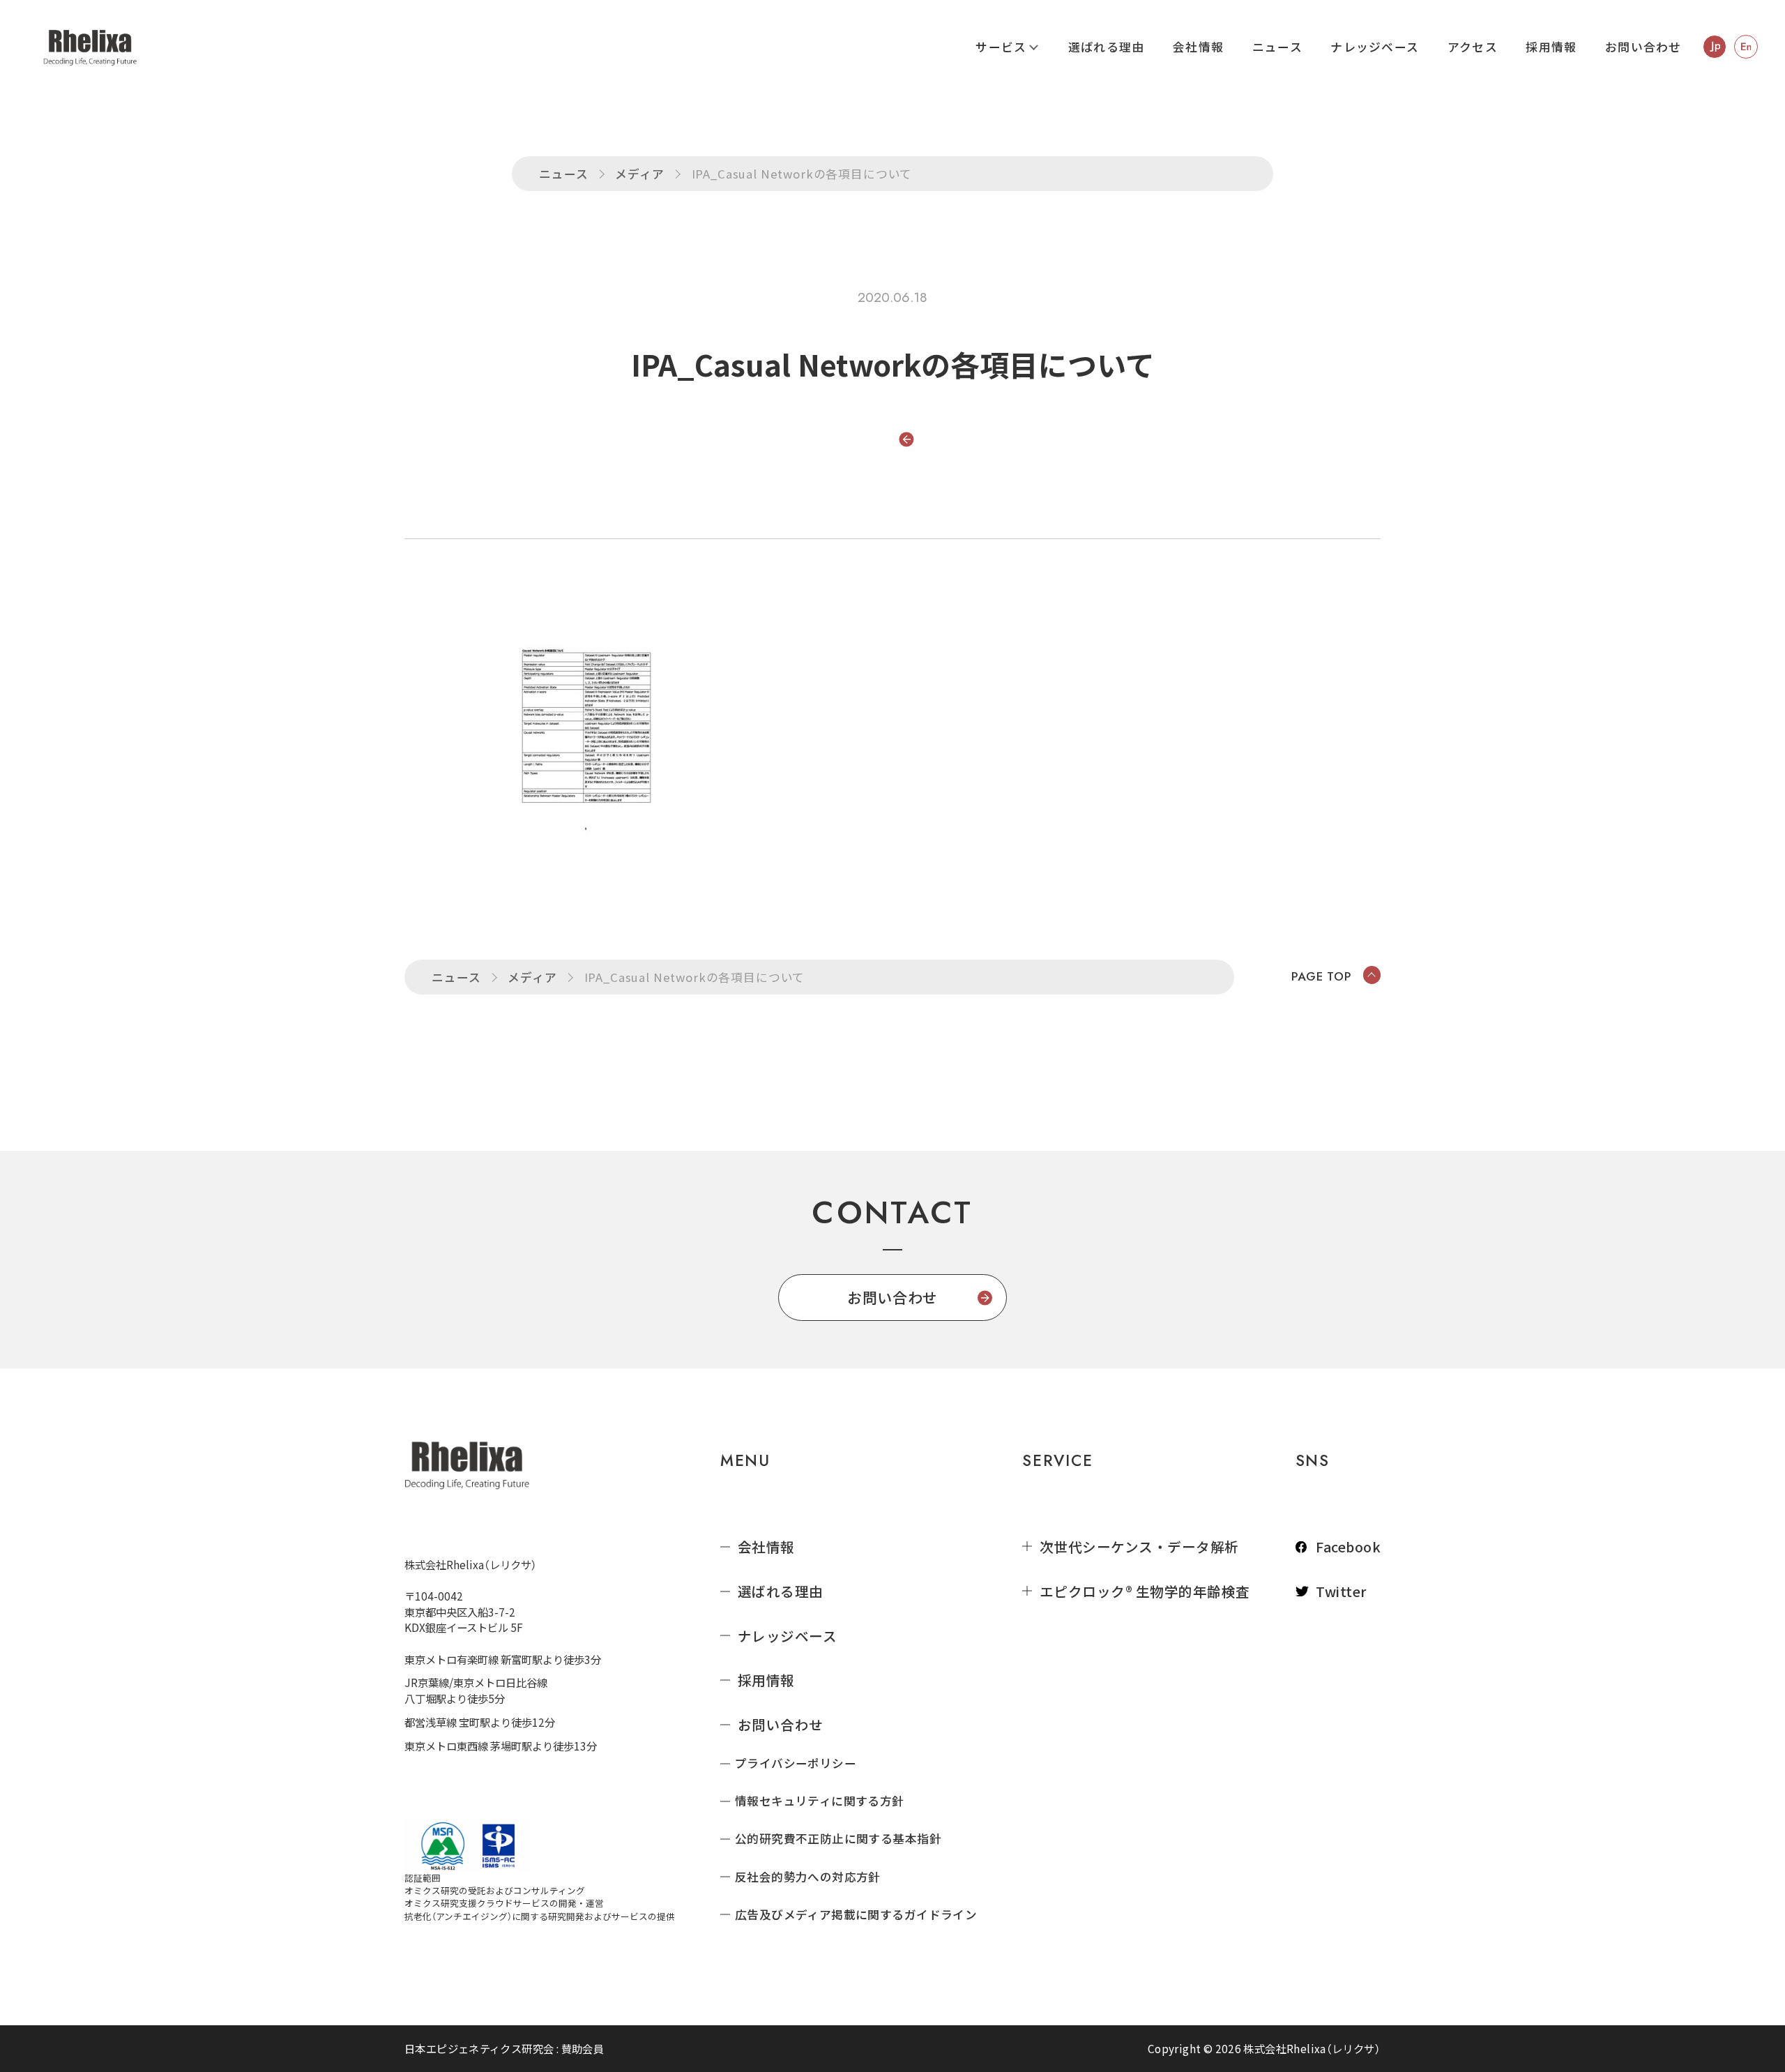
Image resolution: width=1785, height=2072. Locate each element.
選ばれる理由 (1107, 47)
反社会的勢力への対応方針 (808, 1877)
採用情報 (1551, 47)
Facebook (1348, 1547)
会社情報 (1198, 47)
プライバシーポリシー (796, 1763)
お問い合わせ (1643, 47)
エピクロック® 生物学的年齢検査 (1145, 1591)
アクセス (1473, 47)
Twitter (1341, 1591)
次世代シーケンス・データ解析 (1139, 1547)
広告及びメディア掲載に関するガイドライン (856, 1915)
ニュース (1277, 47)
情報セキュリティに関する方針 (820, 1801)
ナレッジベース (1375, 47)
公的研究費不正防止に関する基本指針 (838, 1839)
